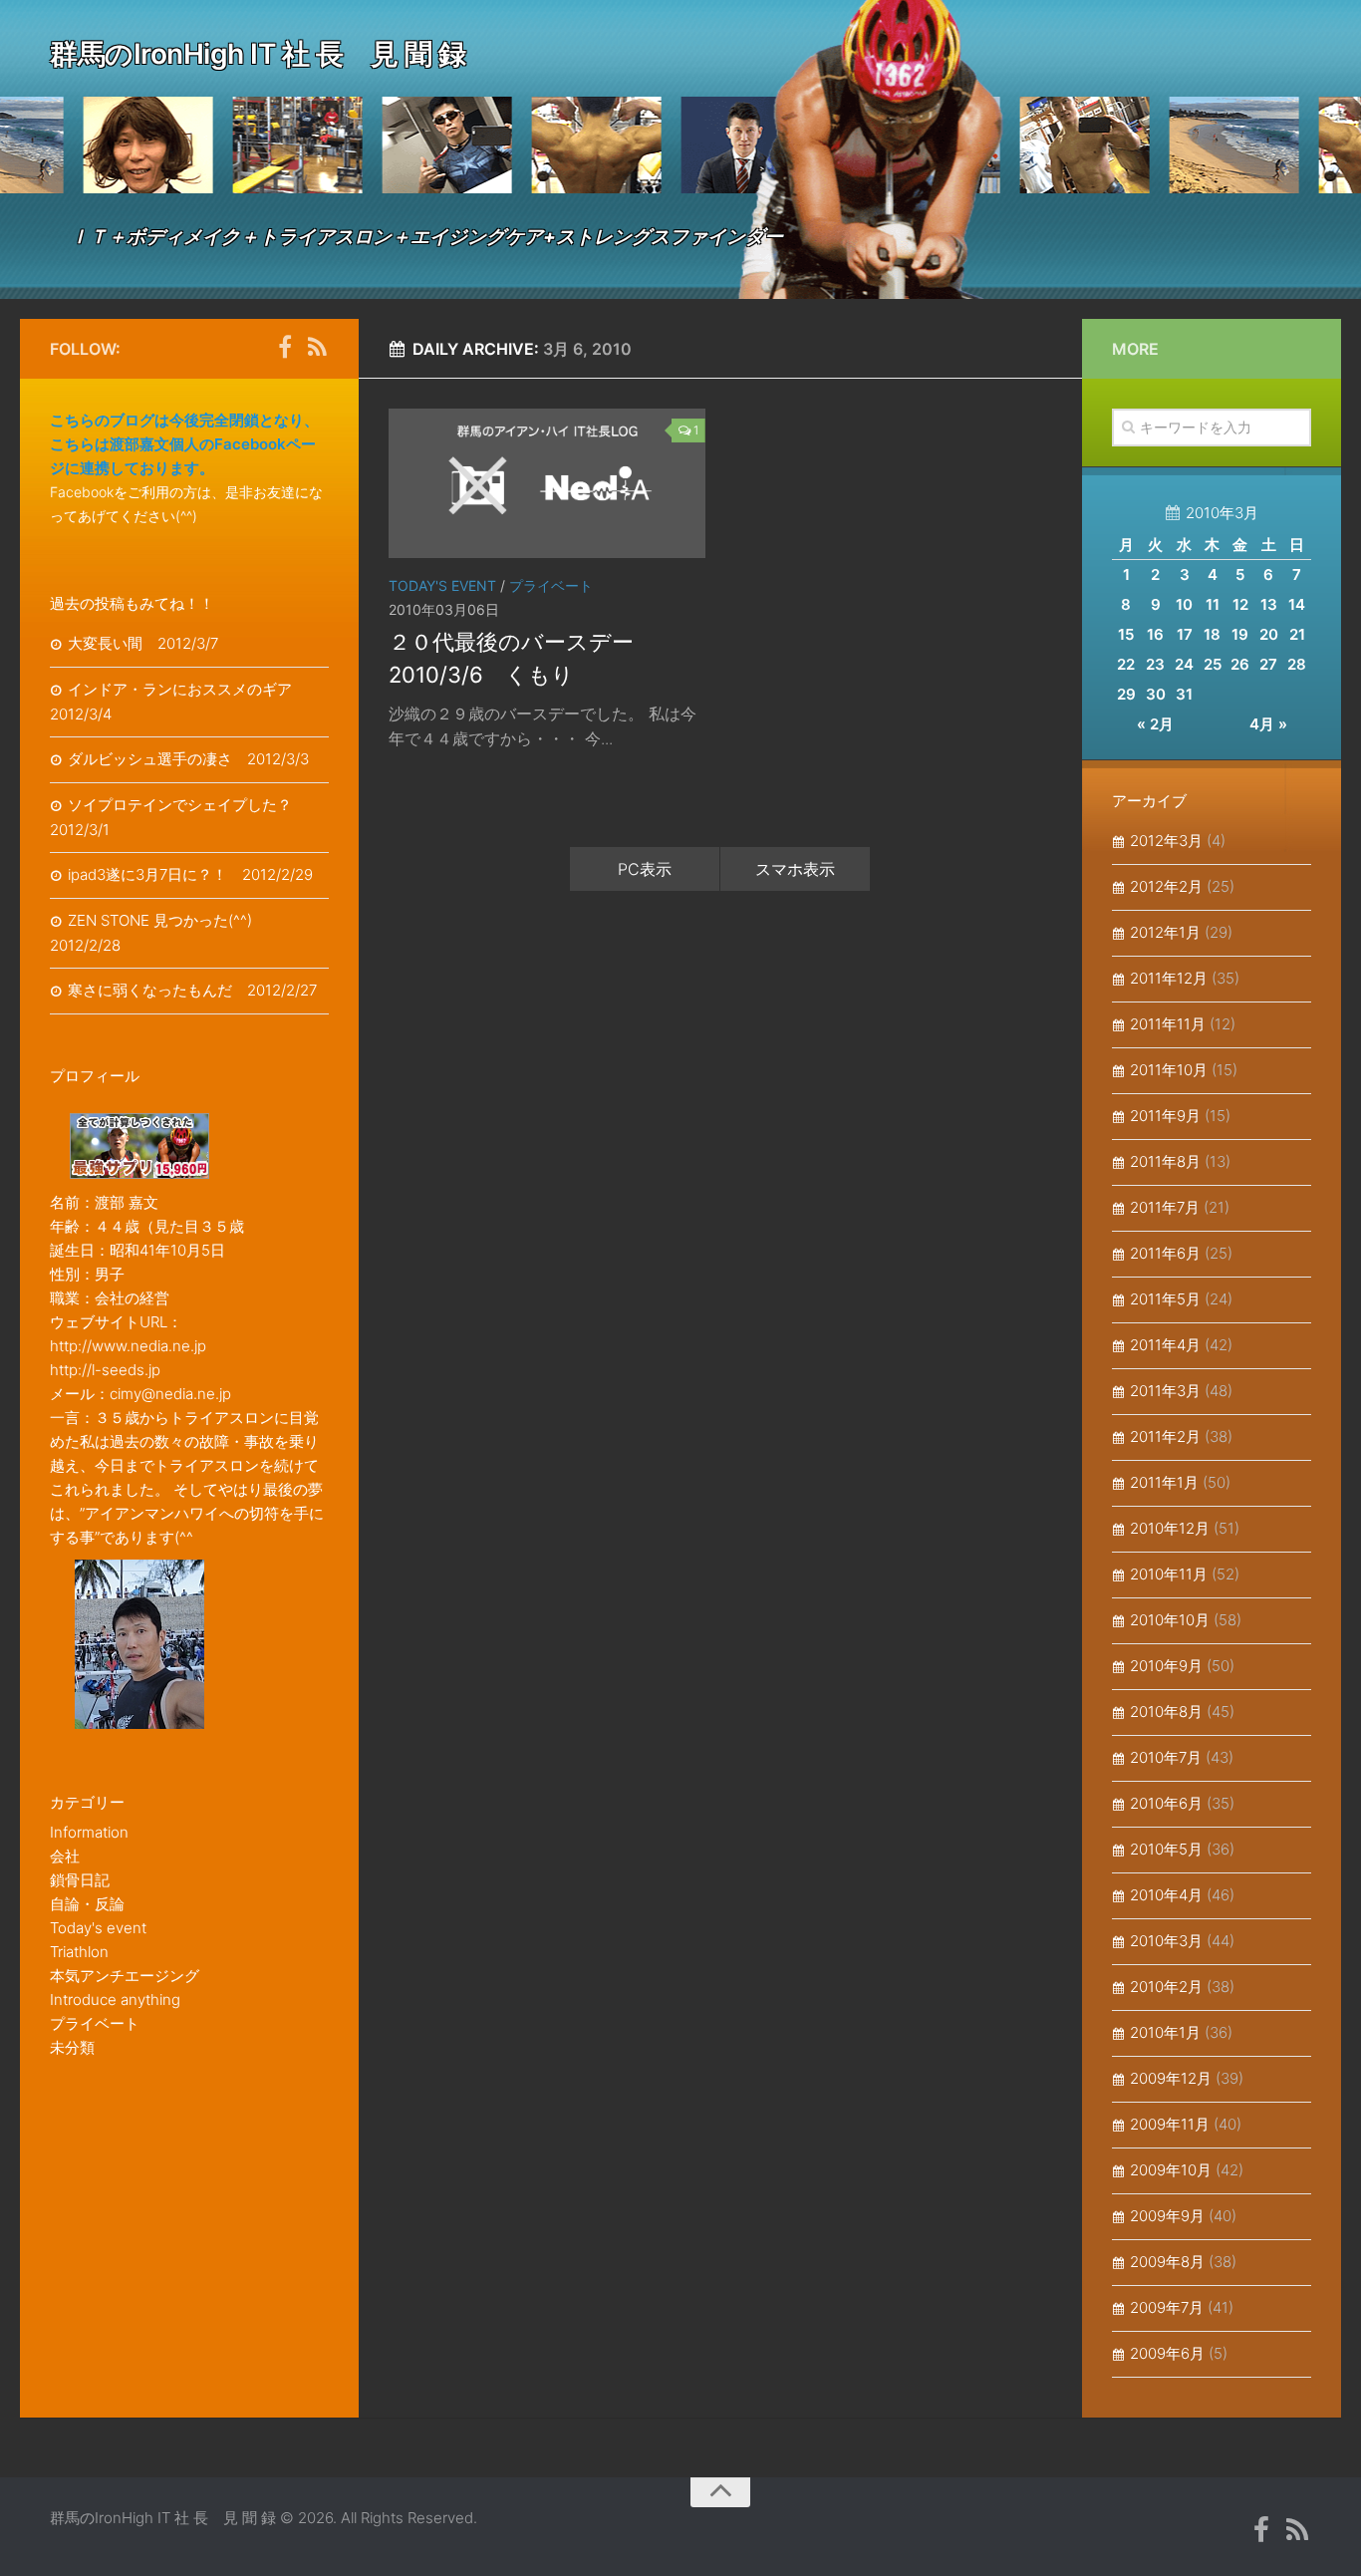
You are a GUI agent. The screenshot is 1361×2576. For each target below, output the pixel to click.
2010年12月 (1170, 1528)
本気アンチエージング (125, 1976)
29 (1126, 694)
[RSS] (317, 348)
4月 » (1268, 724)
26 (1240, 664)
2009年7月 (1167, 2307)
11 (1213, 604)
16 (1155, 634)
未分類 (72, 2047)
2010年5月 (1166, 1849)
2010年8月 (1166, 1712)
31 (1184, 694)
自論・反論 (87, 1904)
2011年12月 (1169, 978)
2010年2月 (1166, 1987)
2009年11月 (1170, 2124)
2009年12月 (1171, 2078)
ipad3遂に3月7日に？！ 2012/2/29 (190, 874)
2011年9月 (1165, 1116)
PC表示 (645, 869)
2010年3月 (1166, 1941)
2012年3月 (1166, 841)
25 (1213, 664)
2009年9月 (1167, 2216)
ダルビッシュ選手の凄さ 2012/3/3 (188, 759)
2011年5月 (1165, 1299)
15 (1126, 634)
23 (1155, 664)
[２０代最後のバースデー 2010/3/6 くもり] (547, 483)
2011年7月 (1165, 1207)
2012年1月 (1165, 932)
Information (89, 1832)
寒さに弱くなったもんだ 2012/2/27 (192, 990)
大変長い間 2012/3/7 (143, 643)
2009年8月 (1167, 2262)
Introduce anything (115, 2000)
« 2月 (1155, 724)
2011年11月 (1168, 1024)
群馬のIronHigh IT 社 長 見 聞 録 (258, 54)
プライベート (551, 585)
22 (1126, 664)
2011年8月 (1165, 1161)
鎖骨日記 (80, 1880)
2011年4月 (1165, 1345)
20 (1269, 634)
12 (1240, 604)
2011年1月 (1164, 1482)
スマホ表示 (795, 869)
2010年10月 (1170, 1620)
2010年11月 (1169, 1574)
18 (1212, 634)
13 (1269, 604)
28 (1297, 664)
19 (1240, 634)
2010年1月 (1165, 2032)
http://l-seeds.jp (105, 1370)
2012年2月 (1166, 886)
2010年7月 (1166, 1757)
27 (1268, 664)
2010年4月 (1166, 1895)
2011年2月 (1165, 1436)
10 (1184, 604)
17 (1185, 634)
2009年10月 (1171, 2170)
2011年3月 (1165, 1391)
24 (1184, 664)
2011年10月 (1169, 1070)
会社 (65, 1856)
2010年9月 (1166, 1666)
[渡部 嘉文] (285, 348)
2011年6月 (1165, 1253)
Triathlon (79, 1952)
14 (1297, 604)
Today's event (442, 585)
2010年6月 (1166, 1803)
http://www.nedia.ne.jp (128, 1346)
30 (1156, 694)
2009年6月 (1167, 2353)
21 (1297, 634)
